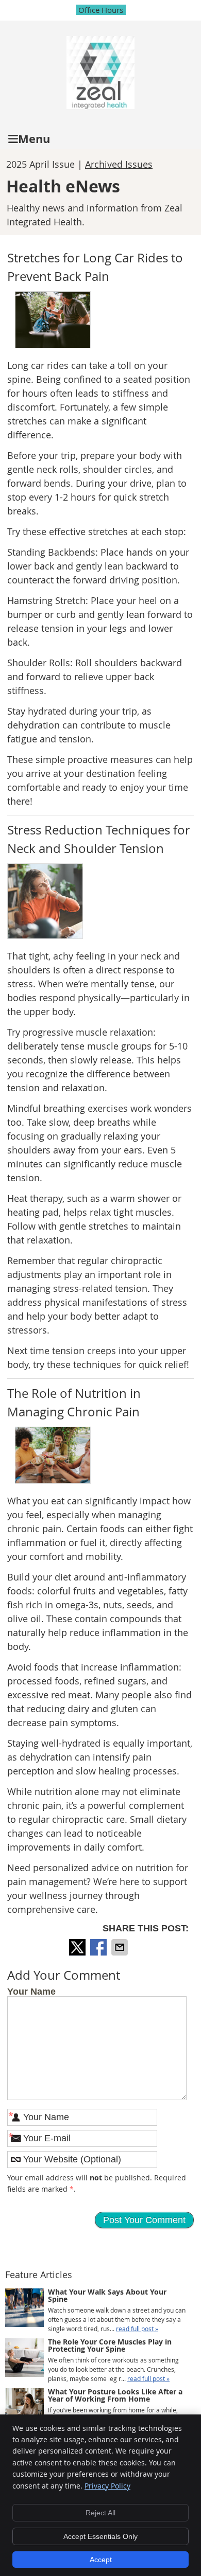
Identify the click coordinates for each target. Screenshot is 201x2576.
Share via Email (121, 1947)
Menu (34, 139)
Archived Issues (119, 164)
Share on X (78, 1947)
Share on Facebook (99, 1947)
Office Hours (101, 10)
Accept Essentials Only (100, 2536)
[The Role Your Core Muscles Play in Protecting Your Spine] (24, 2359)
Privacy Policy (107, 2486)
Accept (101, 2560)
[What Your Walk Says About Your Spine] (24, 2309)
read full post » (137, 2329)
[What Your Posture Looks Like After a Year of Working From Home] (24, 2409)
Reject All (100, 2513)
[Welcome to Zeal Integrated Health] (100, 105)
